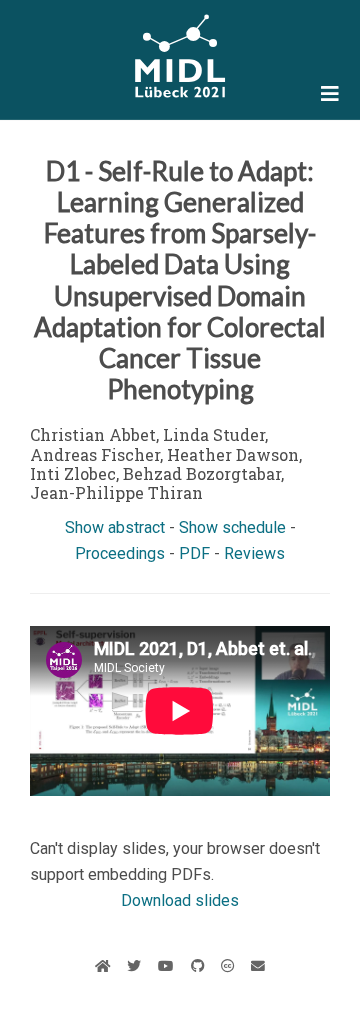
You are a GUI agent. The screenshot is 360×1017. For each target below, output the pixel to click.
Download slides (180, 900)
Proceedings (120, 553)
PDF (194, 553)
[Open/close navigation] (330, 94)
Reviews (254, 553)
